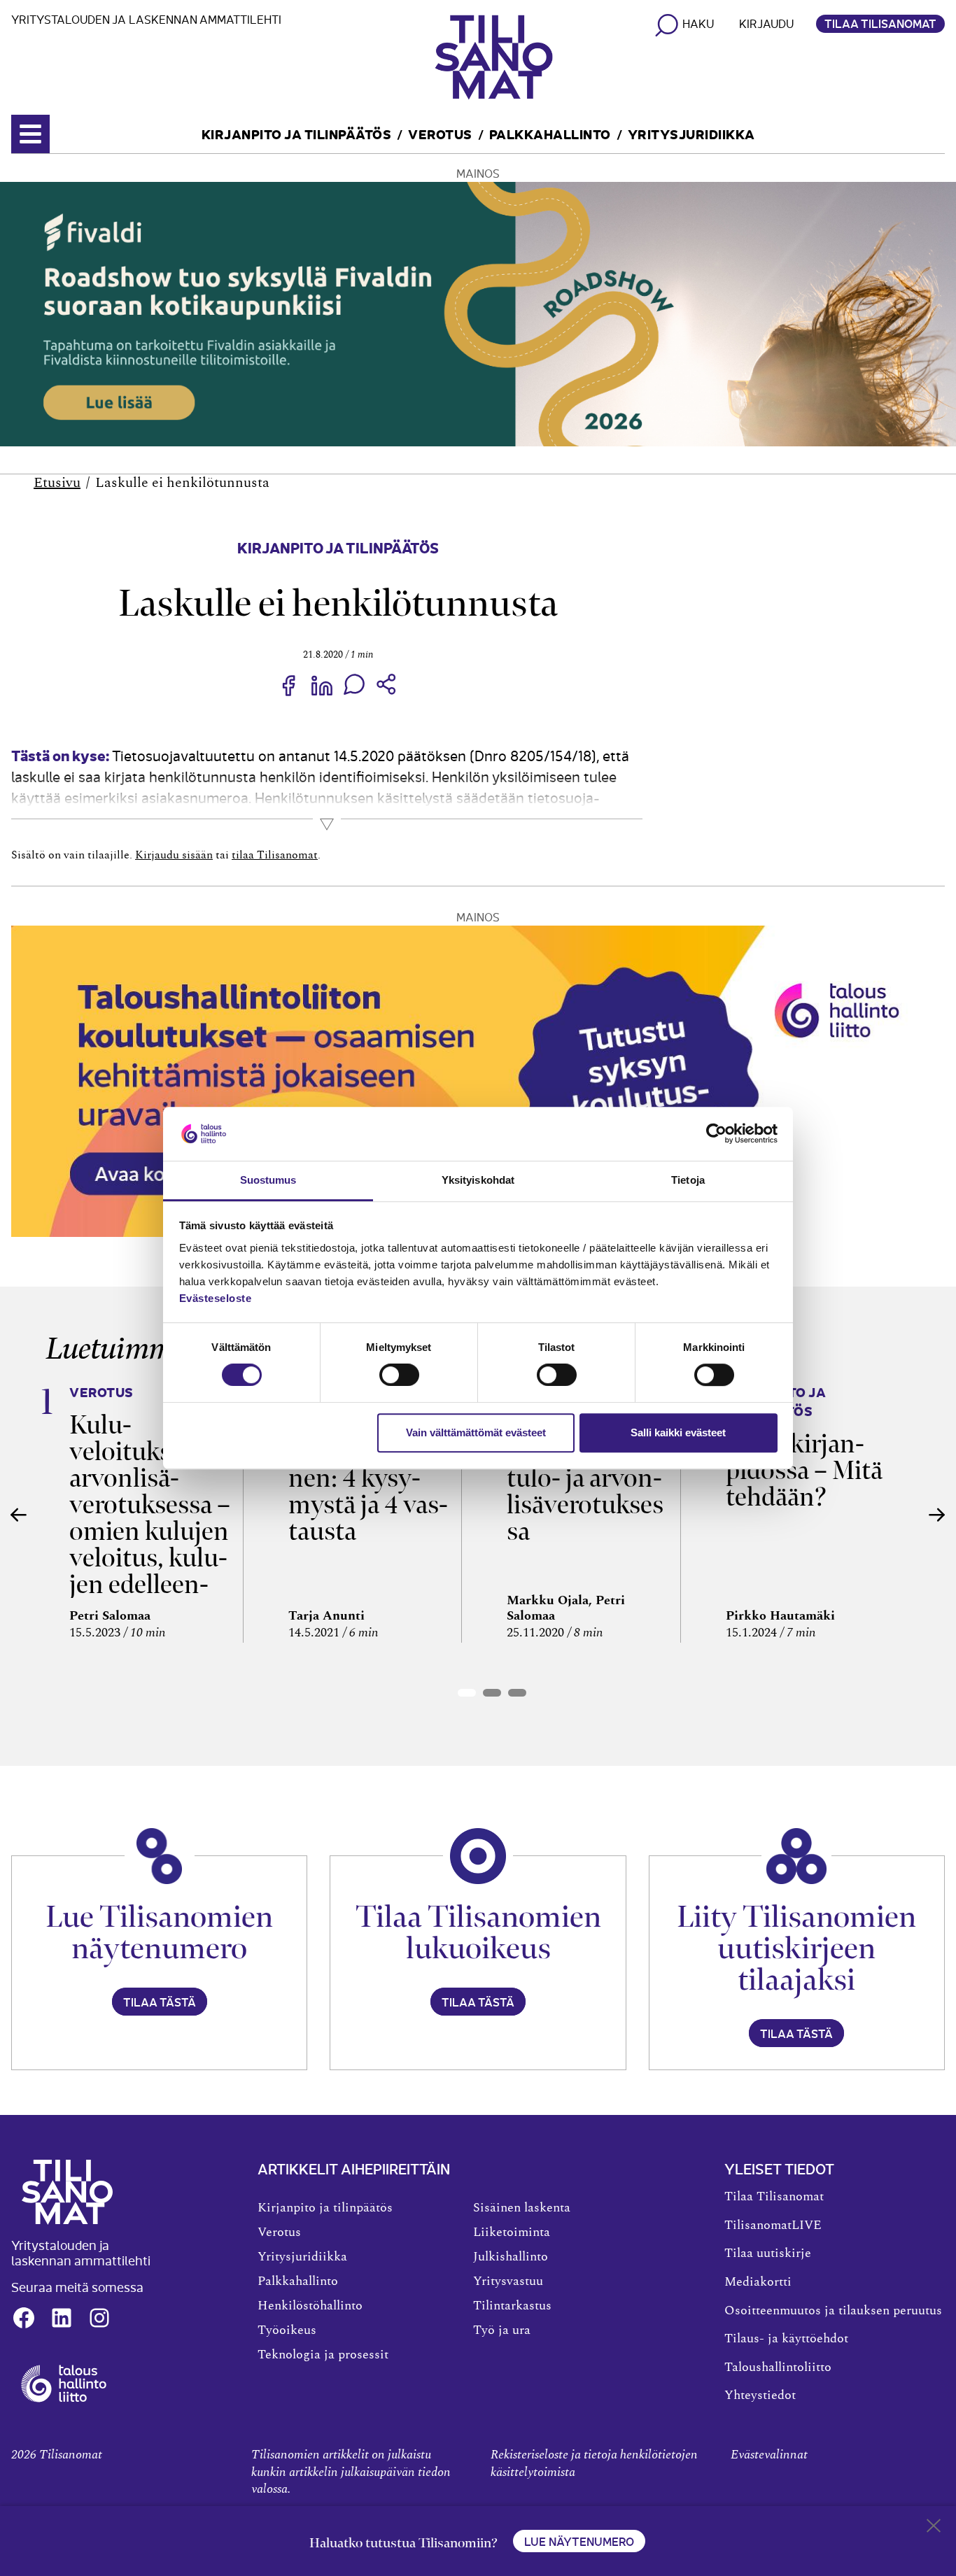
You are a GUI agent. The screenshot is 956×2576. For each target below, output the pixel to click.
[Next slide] (937, 1515)
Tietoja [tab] (688, 1180)
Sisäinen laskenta (522, 2208)
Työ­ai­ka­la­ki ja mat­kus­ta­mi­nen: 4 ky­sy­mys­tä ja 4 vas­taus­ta (368, 1478)
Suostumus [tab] (268, 1180)
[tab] (467, 1693)
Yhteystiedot (760, 2395)
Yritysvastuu (508, 2281)
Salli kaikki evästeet (678, 1432)
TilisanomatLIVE (773, 2225)
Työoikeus (287, 2330)
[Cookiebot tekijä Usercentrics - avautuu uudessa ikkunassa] (716, 1134)
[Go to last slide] (19, 1515)
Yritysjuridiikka (691, 133)
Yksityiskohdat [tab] (478, 1180)
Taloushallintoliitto (778, 2368)
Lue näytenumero (579, 2541)
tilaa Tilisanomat (275, 855)
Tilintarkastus (512, 2306)
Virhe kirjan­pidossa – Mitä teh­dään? (804, 1470)
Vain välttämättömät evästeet (476, 1432)
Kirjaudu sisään (174, 855)
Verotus (440, 133)
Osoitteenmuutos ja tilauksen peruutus (833, 2311)
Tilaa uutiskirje (768, 2253)
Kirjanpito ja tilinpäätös (297, 133)
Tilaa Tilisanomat (880, 23)
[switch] (399, 1375)
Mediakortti (758, 2282)
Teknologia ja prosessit (323, 2355)
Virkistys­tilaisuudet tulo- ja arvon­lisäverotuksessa (585, 1478)
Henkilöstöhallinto (310, 2306)
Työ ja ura (502, 2330)
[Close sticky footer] (934, 2528)
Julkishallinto (511, 2257)
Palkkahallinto (550, 133)
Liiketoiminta (512, 2232)
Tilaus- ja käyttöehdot (786, 2339)
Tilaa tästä (160, 2002)
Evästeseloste (216, 1298)
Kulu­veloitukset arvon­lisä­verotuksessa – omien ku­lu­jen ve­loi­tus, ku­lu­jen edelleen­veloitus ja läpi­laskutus (150, 1531)
